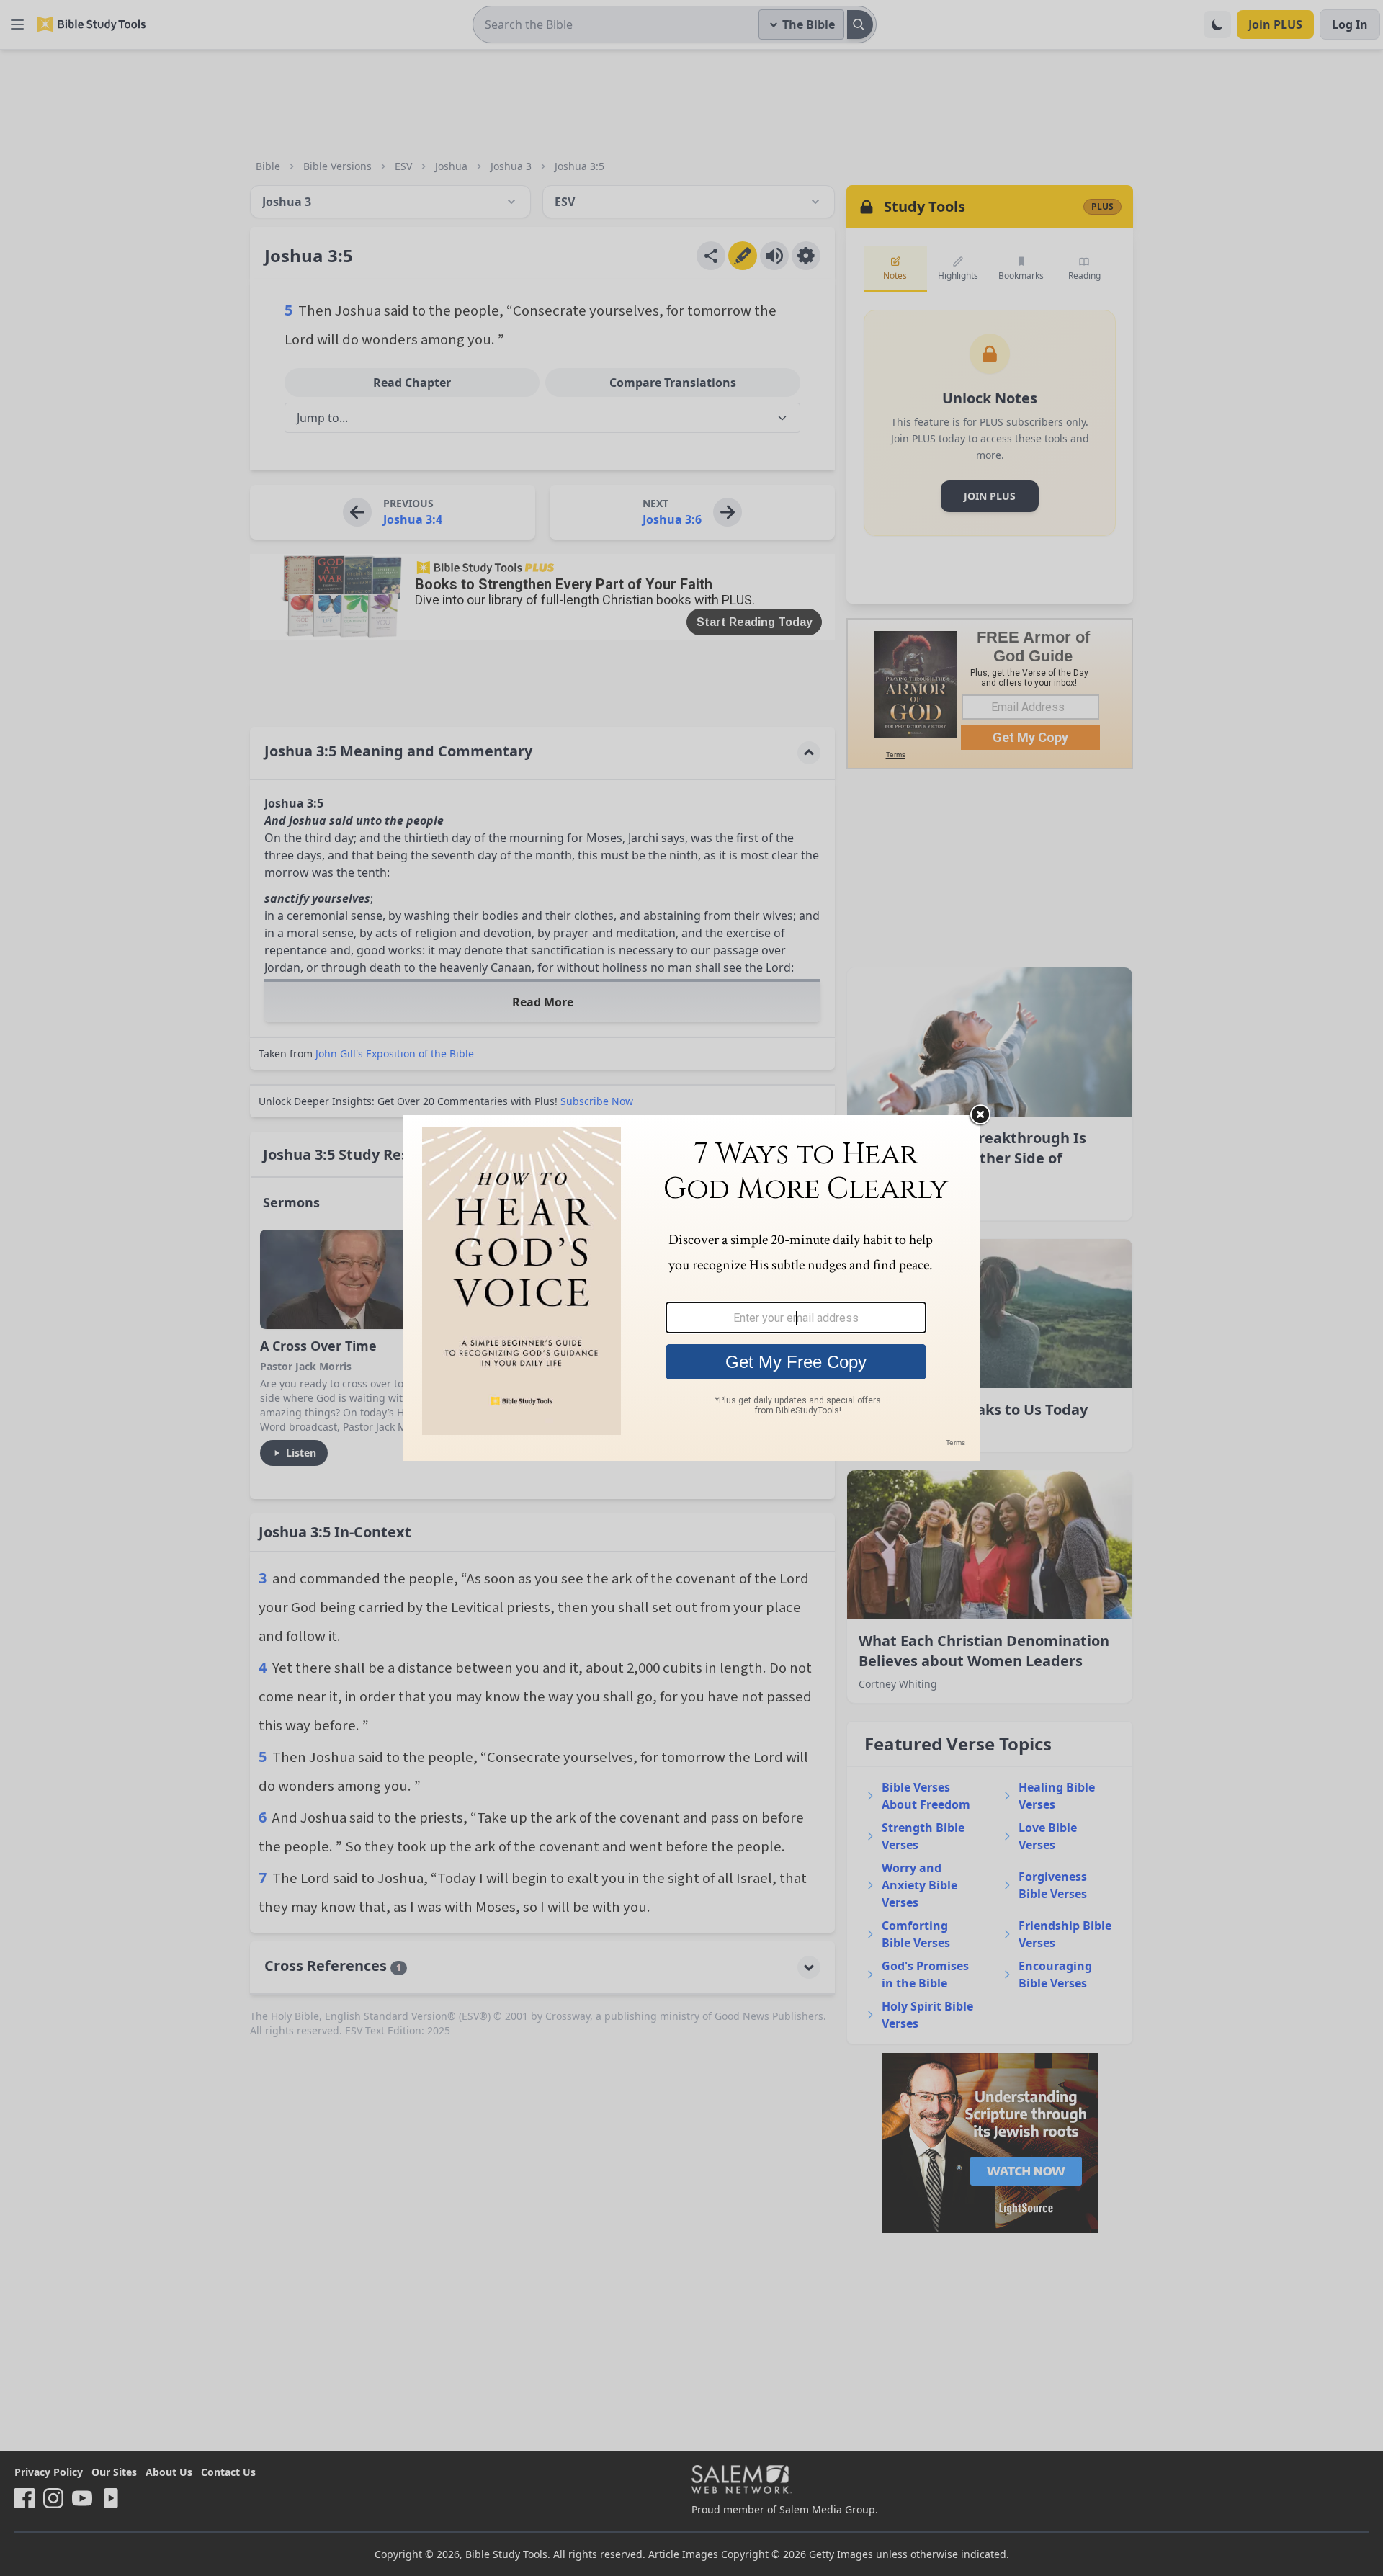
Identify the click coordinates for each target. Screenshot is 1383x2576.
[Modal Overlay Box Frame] (691, 1288)
